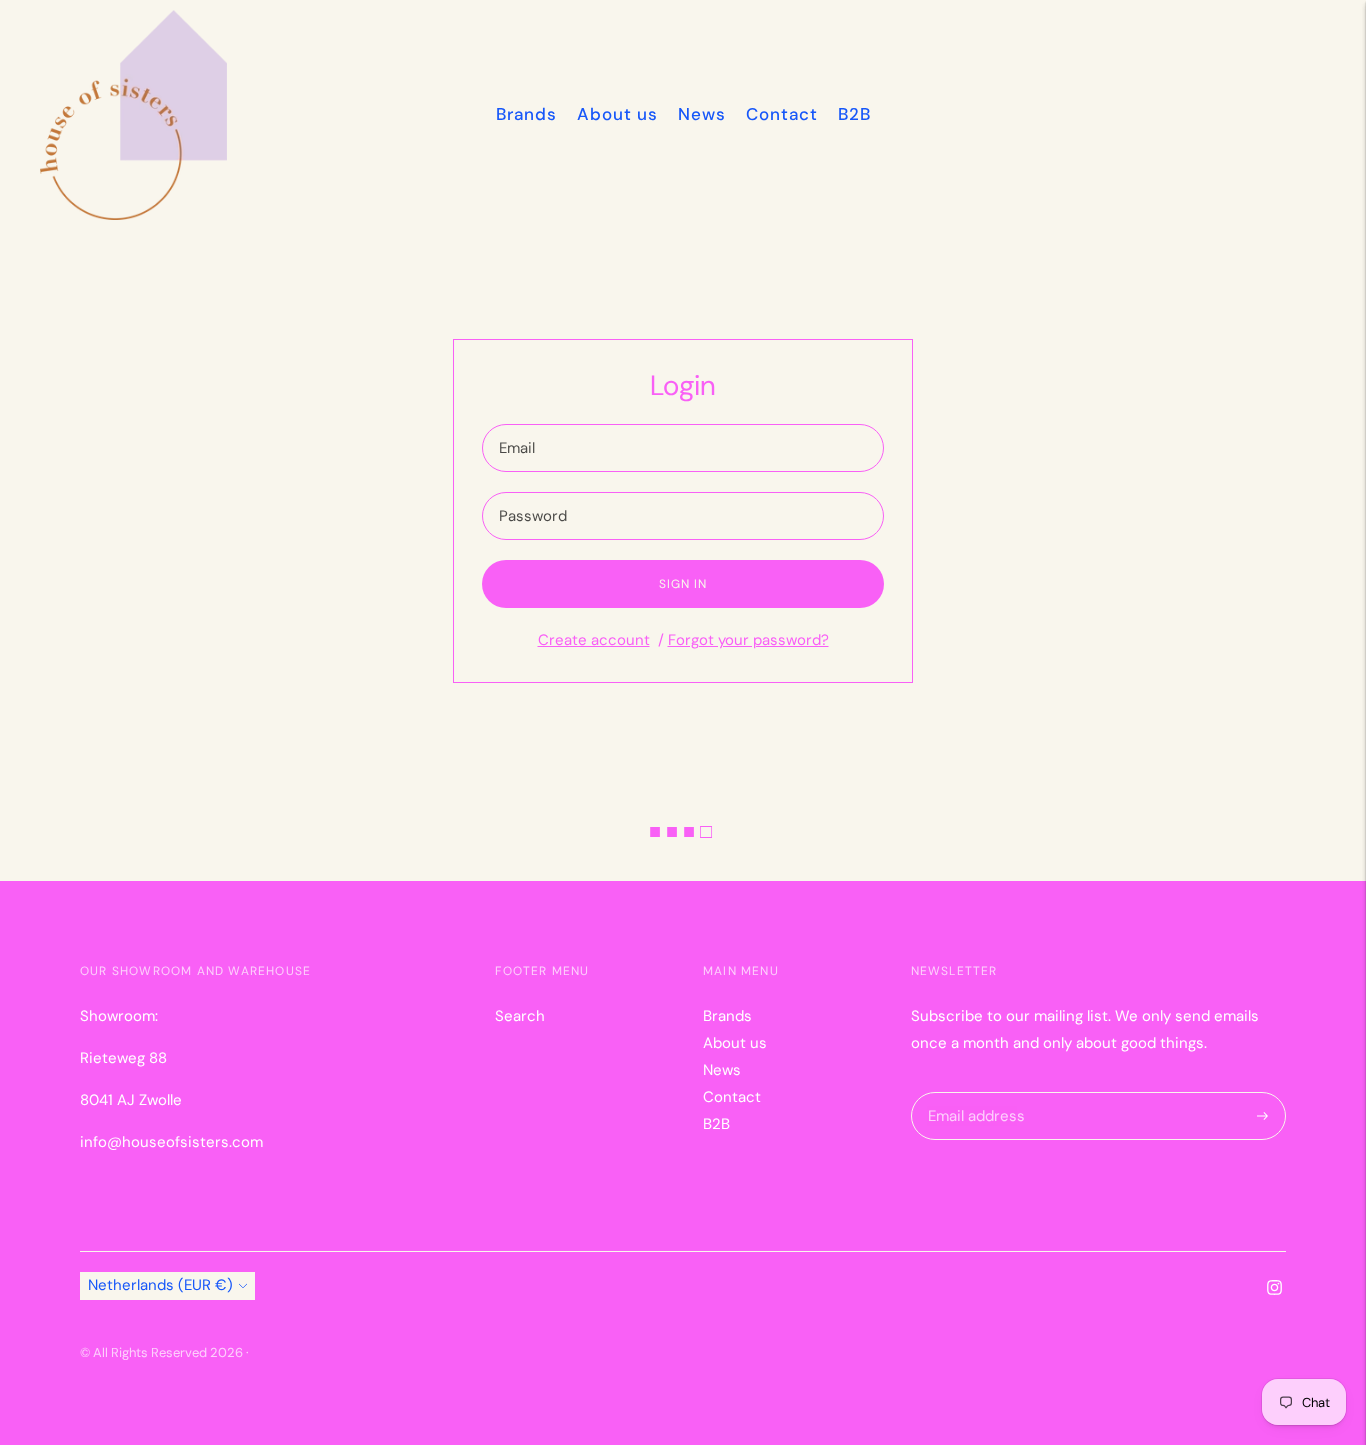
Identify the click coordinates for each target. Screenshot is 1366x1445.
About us (617, 114)
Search (520, 1016)
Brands (526, 114)
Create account (594, 640)
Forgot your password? (748, 640)
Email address (973, 1092)
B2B (854, 114)
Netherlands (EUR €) (160, 1285)
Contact (782, 114)
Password (532, 492)
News (702, 114)
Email (518, 424)
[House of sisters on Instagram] (1274, 1290)
